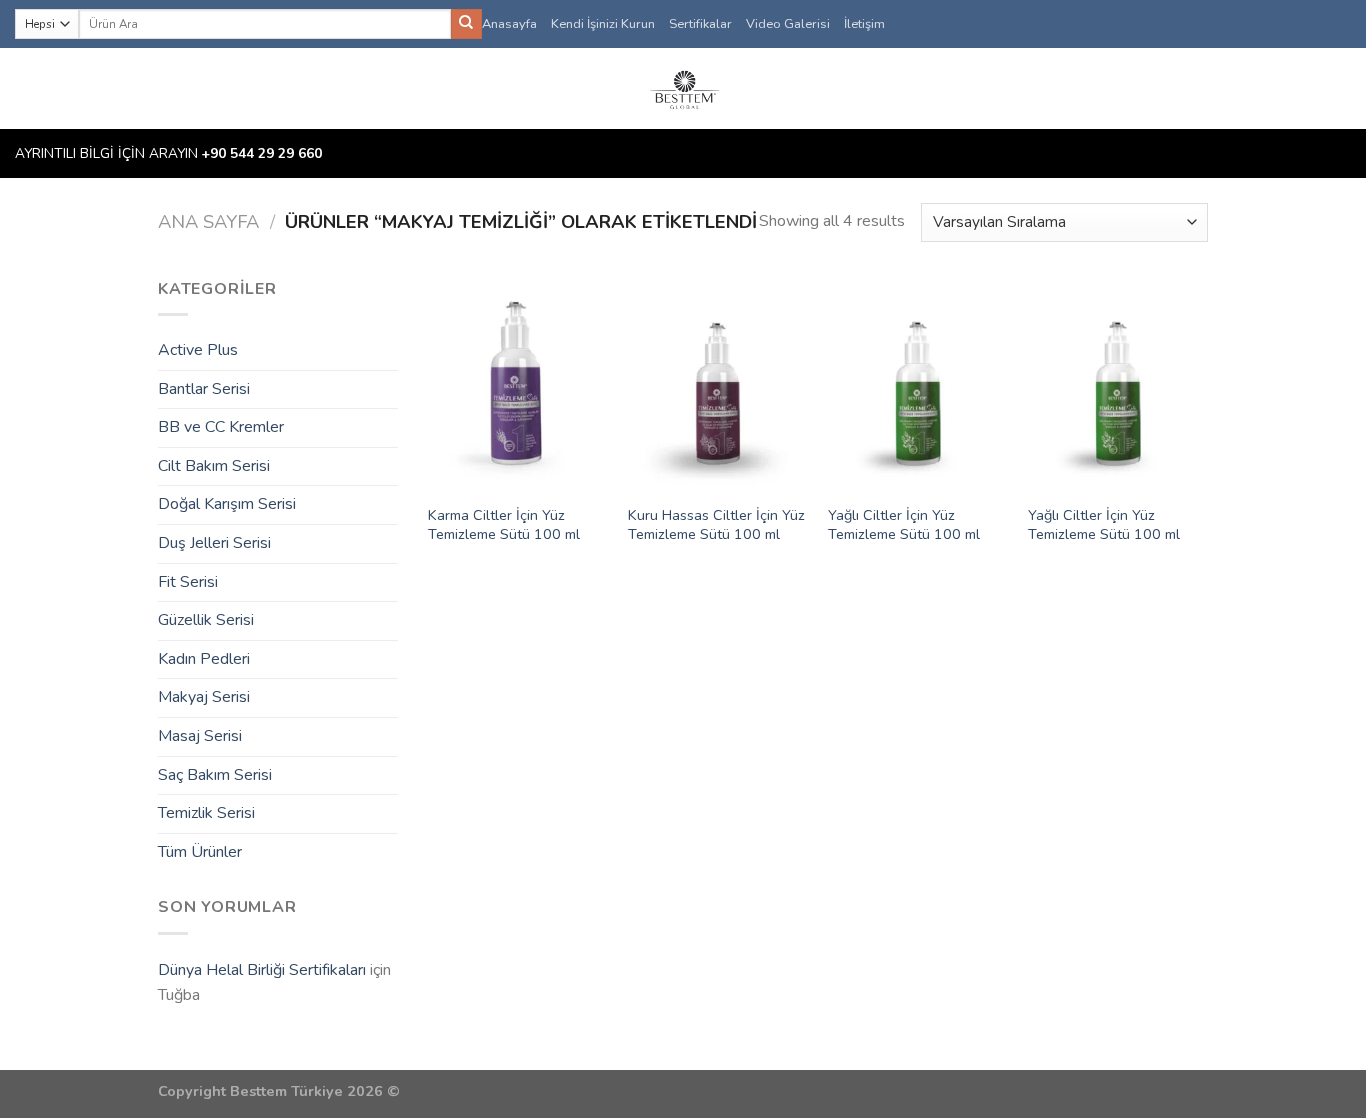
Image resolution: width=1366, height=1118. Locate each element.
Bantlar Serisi (204, 389)
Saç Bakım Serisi (215, 775)
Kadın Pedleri (204, 659)
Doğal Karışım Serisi (227, 504)
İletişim (864, 24)
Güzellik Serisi (206, 620)
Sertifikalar (700, 24)
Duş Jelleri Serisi (214, 543)
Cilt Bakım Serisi (214, 466)
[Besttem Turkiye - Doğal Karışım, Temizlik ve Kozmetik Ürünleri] (683, 88)
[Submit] (466, 24)
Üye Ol (1312, 89)
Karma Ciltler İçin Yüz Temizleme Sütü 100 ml (504, 524)
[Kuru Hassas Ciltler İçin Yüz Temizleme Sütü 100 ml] (718, 385)
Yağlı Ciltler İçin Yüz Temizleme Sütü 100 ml (904, 524)
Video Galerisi (788, 24)
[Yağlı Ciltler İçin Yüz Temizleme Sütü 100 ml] (918, 385)
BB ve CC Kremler (221, 427)
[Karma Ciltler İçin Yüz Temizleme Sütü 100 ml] (518, 385)
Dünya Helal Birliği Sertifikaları (262, 970)
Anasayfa (509, 24)
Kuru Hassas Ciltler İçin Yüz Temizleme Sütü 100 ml (716, 524)
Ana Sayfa (208, 221)
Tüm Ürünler (200, 852)
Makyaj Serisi (204, 697)
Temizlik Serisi (206, 813)
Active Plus (198, 350)
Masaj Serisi (200, 736)
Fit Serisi (188, 582)
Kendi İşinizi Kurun (603, 24)
